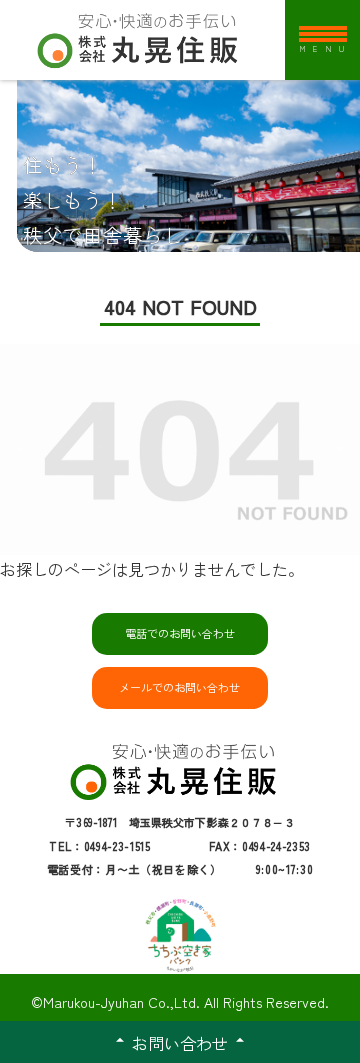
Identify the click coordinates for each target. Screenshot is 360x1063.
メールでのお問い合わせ (179, 687)
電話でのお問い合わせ (180, 633)
